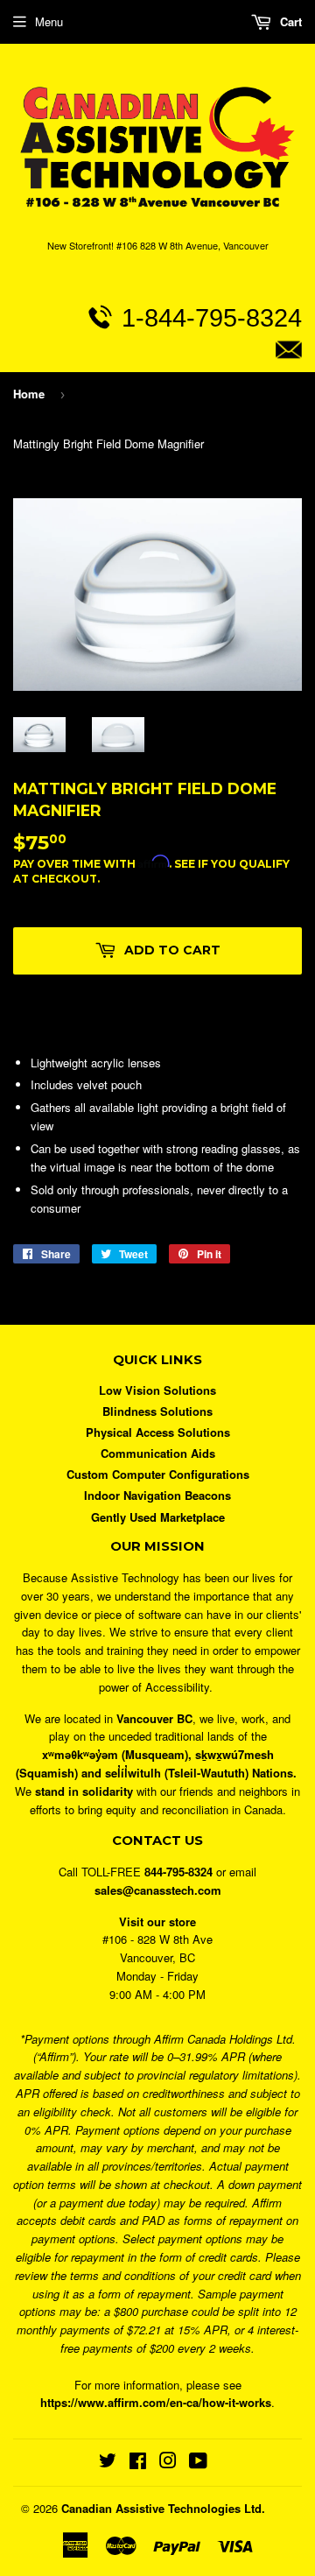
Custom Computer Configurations (158, 1474)
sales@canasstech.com (159, 389)
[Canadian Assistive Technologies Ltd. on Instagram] (168, 2463)
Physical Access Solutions (158, 1432)
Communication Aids (158, 1453)
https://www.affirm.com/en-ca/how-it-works (156, 2402)
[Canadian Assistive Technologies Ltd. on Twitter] (108, 2463)
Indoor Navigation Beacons (157, 1495)
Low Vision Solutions (157, 1390)
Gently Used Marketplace (158, 1517)
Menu (49, 21)
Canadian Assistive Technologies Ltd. (163, 2508)
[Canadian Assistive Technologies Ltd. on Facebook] (138, 2463)
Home (29, 394)
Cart (289, 21)
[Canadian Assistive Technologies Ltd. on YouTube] (198, 2463)
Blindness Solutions (157, 1411)
